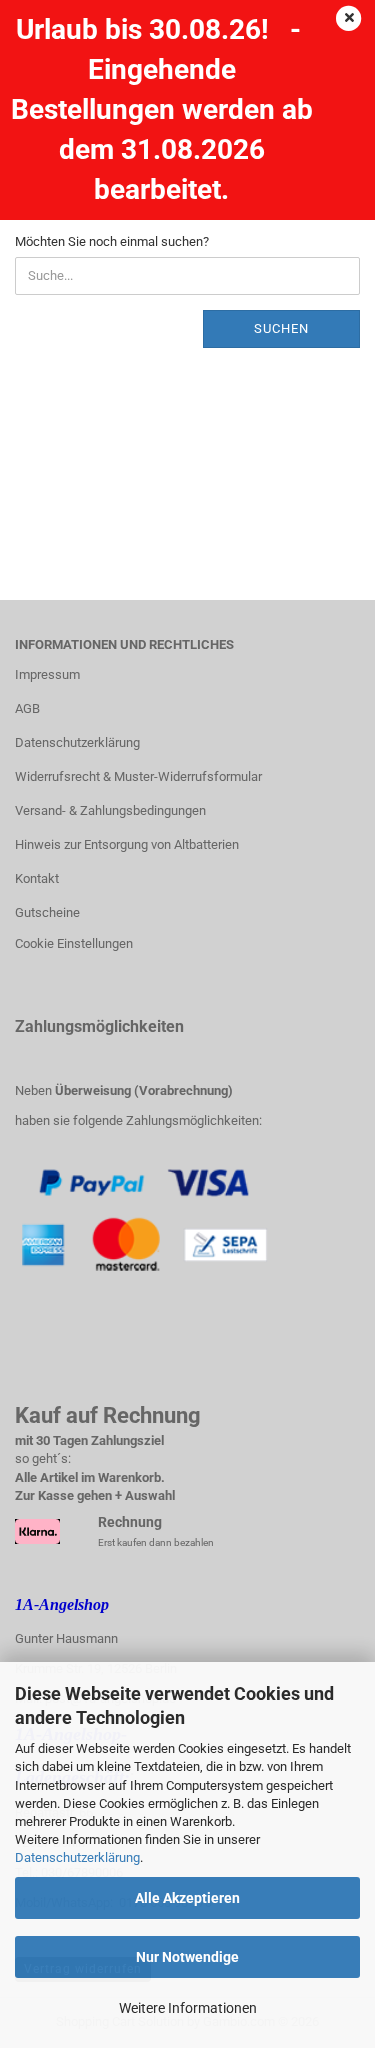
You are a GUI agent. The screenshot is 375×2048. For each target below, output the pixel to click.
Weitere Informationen (188, 2008)
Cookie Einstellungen (74, 943)
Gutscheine (47, 912)
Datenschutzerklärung (77, 1857)
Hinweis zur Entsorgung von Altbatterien (127, 844)
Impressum (47, 674)
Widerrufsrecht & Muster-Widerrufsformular (138, 776)
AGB (27, 708)
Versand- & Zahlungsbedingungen (110, 810)
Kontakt (37, 878)
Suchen (281, 328)
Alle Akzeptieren (187, 1898)
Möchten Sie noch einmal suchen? (112, 241)
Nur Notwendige (187, 1957)
